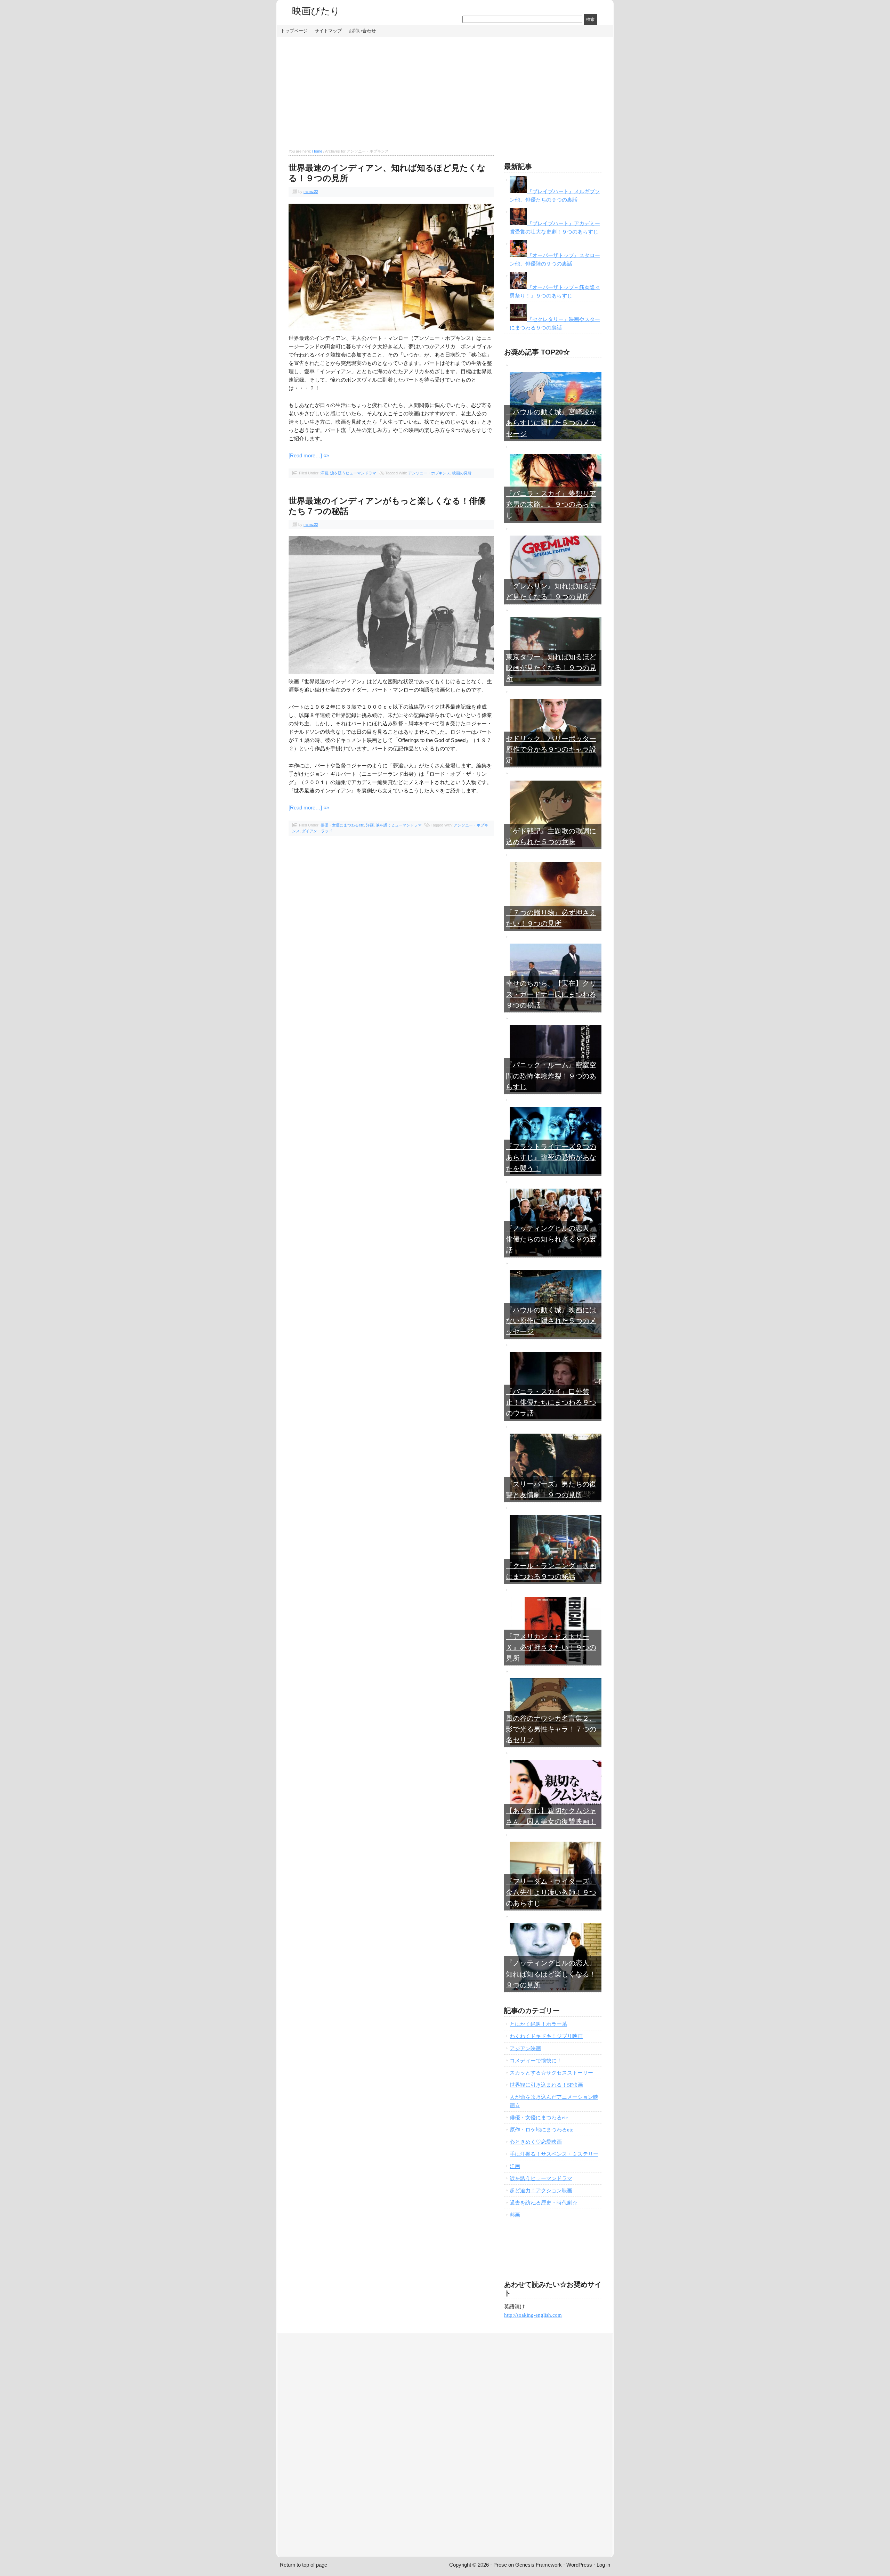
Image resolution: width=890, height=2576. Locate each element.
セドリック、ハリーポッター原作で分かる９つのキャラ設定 (551, 749)
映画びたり (316, 11)
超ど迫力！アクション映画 (541, 2191)
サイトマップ (328, 31)
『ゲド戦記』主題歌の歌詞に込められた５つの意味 (551, 837)
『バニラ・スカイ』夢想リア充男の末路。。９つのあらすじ (551, 504)
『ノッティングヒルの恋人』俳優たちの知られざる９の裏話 (551, 1239)
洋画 (324, 473)
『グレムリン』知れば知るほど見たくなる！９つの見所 (551, 592)
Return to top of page (304, 2565)
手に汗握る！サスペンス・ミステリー (554, 2154)
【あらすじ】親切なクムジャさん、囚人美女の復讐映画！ (551, 1816)
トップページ (294, 31)
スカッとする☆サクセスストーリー (551, 2073)
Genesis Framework (539, 2565)
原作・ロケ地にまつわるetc (541, 2130)
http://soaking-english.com (533, 2315)
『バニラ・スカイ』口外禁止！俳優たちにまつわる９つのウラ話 (551, 1403)
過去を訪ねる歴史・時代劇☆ (544, 2203)
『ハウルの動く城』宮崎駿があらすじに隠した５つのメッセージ (551, 423)
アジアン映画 (525, 2048)
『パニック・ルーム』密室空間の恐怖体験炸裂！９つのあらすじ (551, 1076)
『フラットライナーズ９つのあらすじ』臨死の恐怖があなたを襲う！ (551, 1157)
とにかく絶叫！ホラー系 (538, 2024)
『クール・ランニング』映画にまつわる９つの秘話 (551, 1571)
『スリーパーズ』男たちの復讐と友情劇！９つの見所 (551, 1490)
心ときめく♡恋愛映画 (536, 2142)
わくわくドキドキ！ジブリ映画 (546, 2036)
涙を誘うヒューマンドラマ (353, 473)
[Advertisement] (445, 93)
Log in (603, 2565)
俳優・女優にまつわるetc (342, 825)
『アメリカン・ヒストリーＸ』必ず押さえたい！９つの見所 (551, 1648)
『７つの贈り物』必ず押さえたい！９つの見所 (551, 918)
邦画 (515, 2215)
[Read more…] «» (309, 455)
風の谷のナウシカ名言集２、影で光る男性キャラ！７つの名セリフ (551, 1729)
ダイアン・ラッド (317, 831)
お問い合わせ (362, 31)
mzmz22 (311, 191)
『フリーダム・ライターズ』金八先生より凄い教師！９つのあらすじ (551, 1892)
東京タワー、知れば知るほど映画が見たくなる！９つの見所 (551, 668)
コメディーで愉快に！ (536, 2061)
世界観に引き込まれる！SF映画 (546, 2085)
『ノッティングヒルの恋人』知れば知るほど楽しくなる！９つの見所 (551, 1974)
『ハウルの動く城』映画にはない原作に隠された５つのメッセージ (551, 1321)
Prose (500, 2565)
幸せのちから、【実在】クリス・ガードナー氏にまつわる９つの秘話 (551, 994)
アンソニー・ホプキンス (429, 473)
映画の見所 (462, 473)
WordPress (579, 2565)
